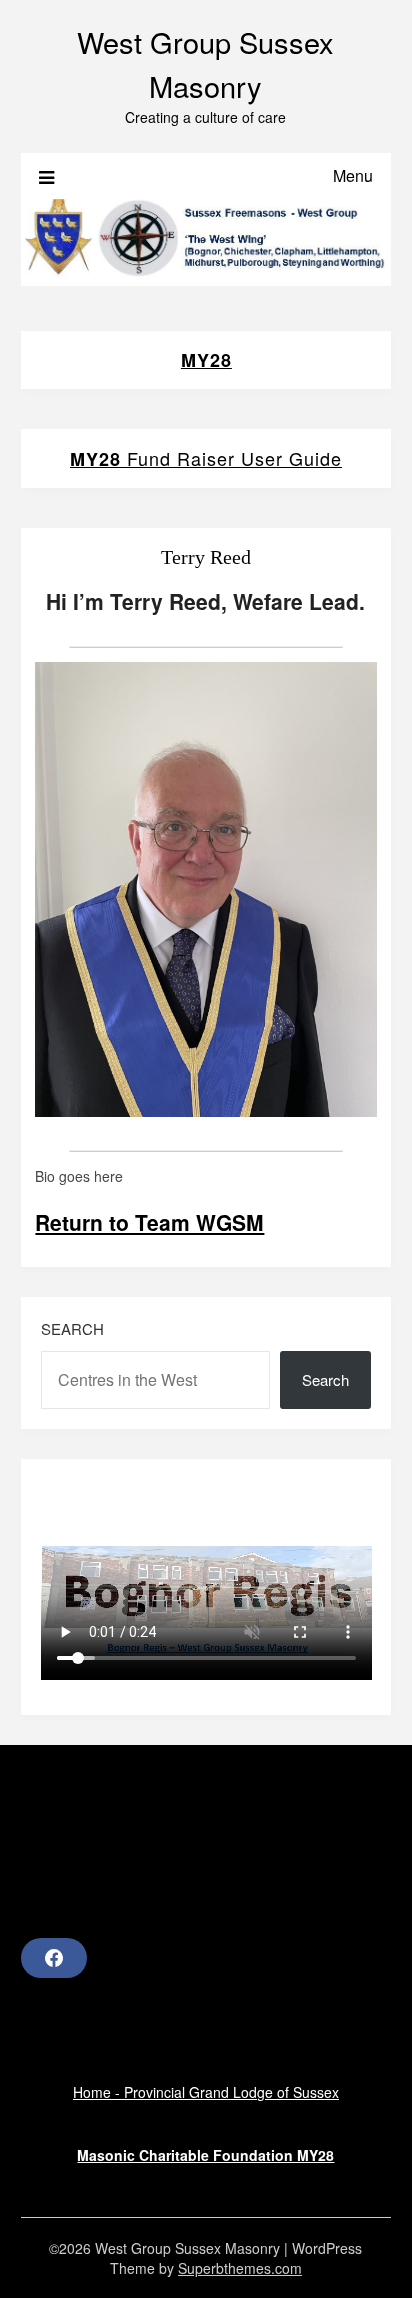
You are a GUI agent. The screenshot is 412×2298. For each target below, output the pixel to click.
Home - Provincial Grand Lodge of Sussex (206, 2092)
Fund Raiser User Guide (206, 458)
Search (72, 1328)
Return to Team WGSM (149, 1222)
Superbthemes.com (240, 2268)
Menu (353, 175)
